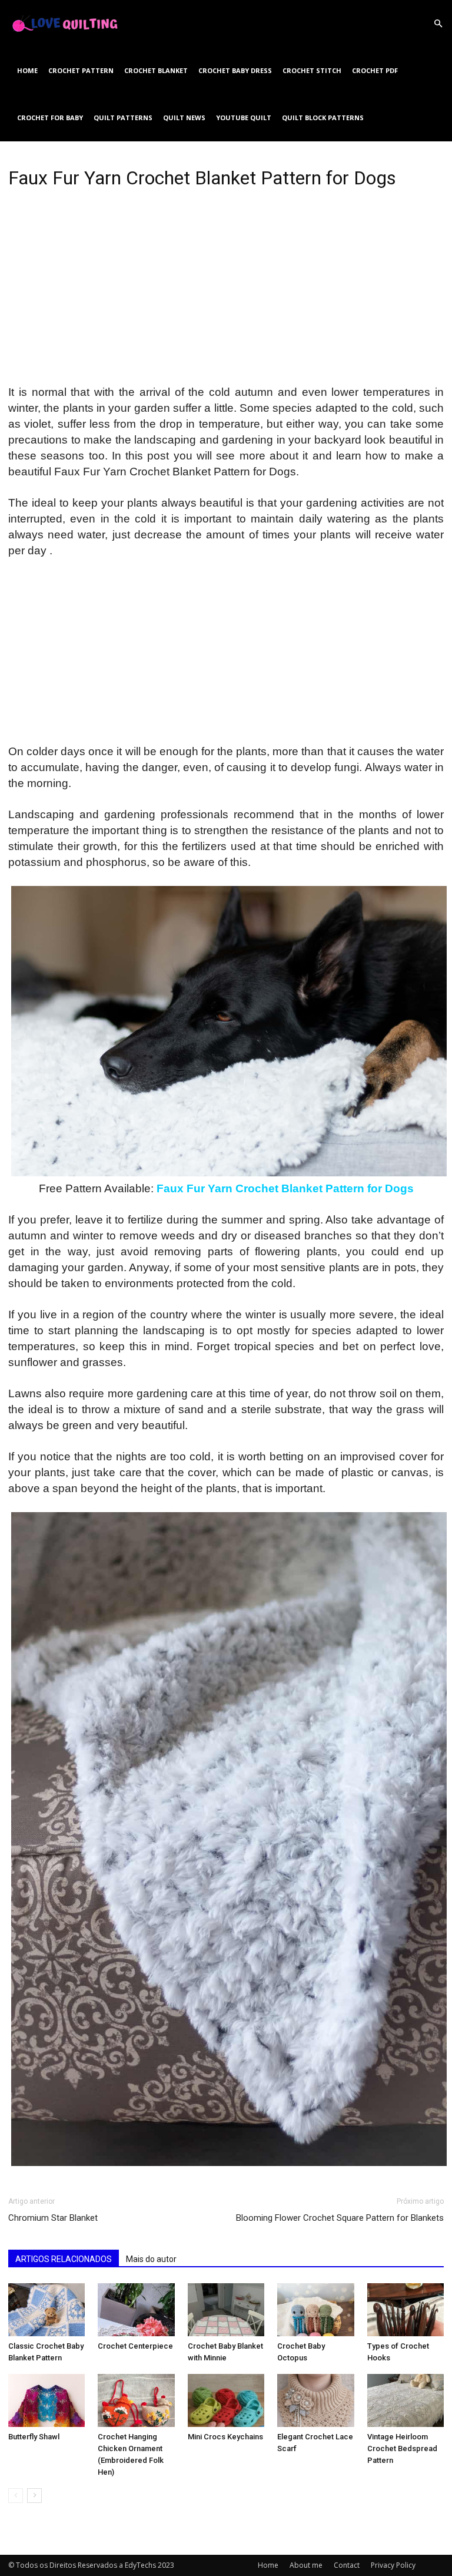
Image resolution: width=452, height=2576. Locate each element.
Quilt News (184, 118)
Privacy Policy (393, 2565)
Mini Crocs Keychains (225, 2437)
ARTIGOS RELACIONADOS (64, 2259)
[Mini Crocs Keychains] (226, 2400)
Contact (347, 2565)
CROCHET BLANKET (156, 70)
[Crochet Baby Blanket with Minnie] (226, 2310)
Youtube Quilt (244, 118)
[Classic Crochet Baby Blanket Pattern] (46, 2310)
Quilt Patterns (123, 118)
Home (27, 70)
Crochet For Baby (50, 118)
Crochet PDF (375, 70)
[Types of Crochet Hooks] (406, 2310)
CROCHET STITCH (312, 70)
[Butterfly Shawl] (46, 2400)
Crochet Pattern (81, 70)
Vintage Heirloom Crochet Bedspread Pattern (402, 2448)
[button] (438, 24)
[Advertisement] (226, 297)
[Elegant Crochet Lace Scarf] (315, 2400)
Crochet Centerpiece (135, 2346)
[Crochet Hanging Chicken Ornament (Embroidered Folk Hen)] (136, 2400)
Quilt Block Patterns (323, 118)
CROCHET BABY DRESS (235, 70)
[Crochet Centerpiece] (136, 2310)
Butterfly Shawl (34, 2437)
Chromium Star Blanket (53, 2218)
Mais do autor (151, 2259)
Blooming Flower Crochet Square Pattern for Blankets (340, 2218)
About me (306, 2565)
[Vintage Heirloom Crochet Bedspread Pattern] (406, 2400)
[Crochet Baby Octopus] (315, 2310)
